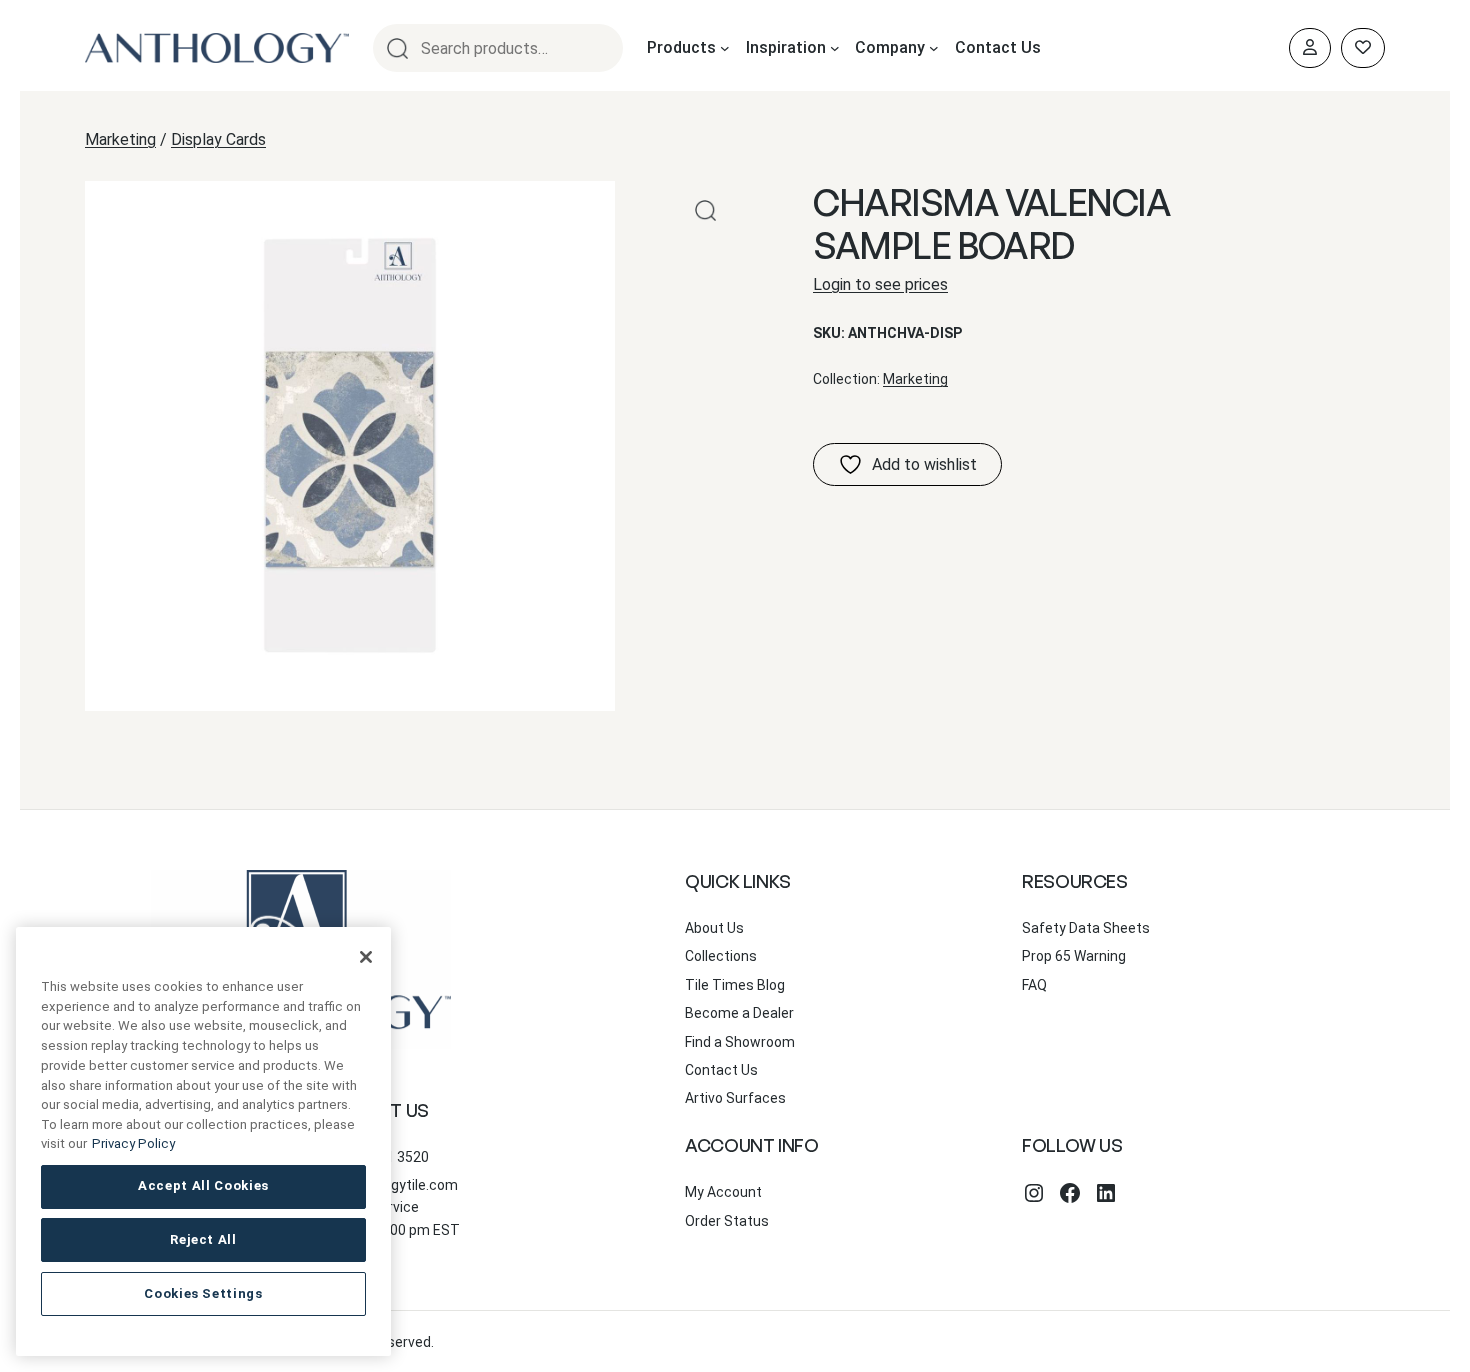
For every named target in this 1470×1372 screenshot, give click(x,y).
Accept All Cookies (203, 1185)
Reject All (203, 1239)
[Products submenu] (725, 48)
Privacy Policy (133, 1143)
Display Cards (218, 139)
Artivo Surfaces (735, 1098)
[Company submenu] (934, 48)
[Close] (366, 957)
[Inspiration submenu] (835, 48)
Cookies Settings (203, 1293)
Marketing (120, 139)
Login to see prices (880, 284)
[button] (705, 210)
